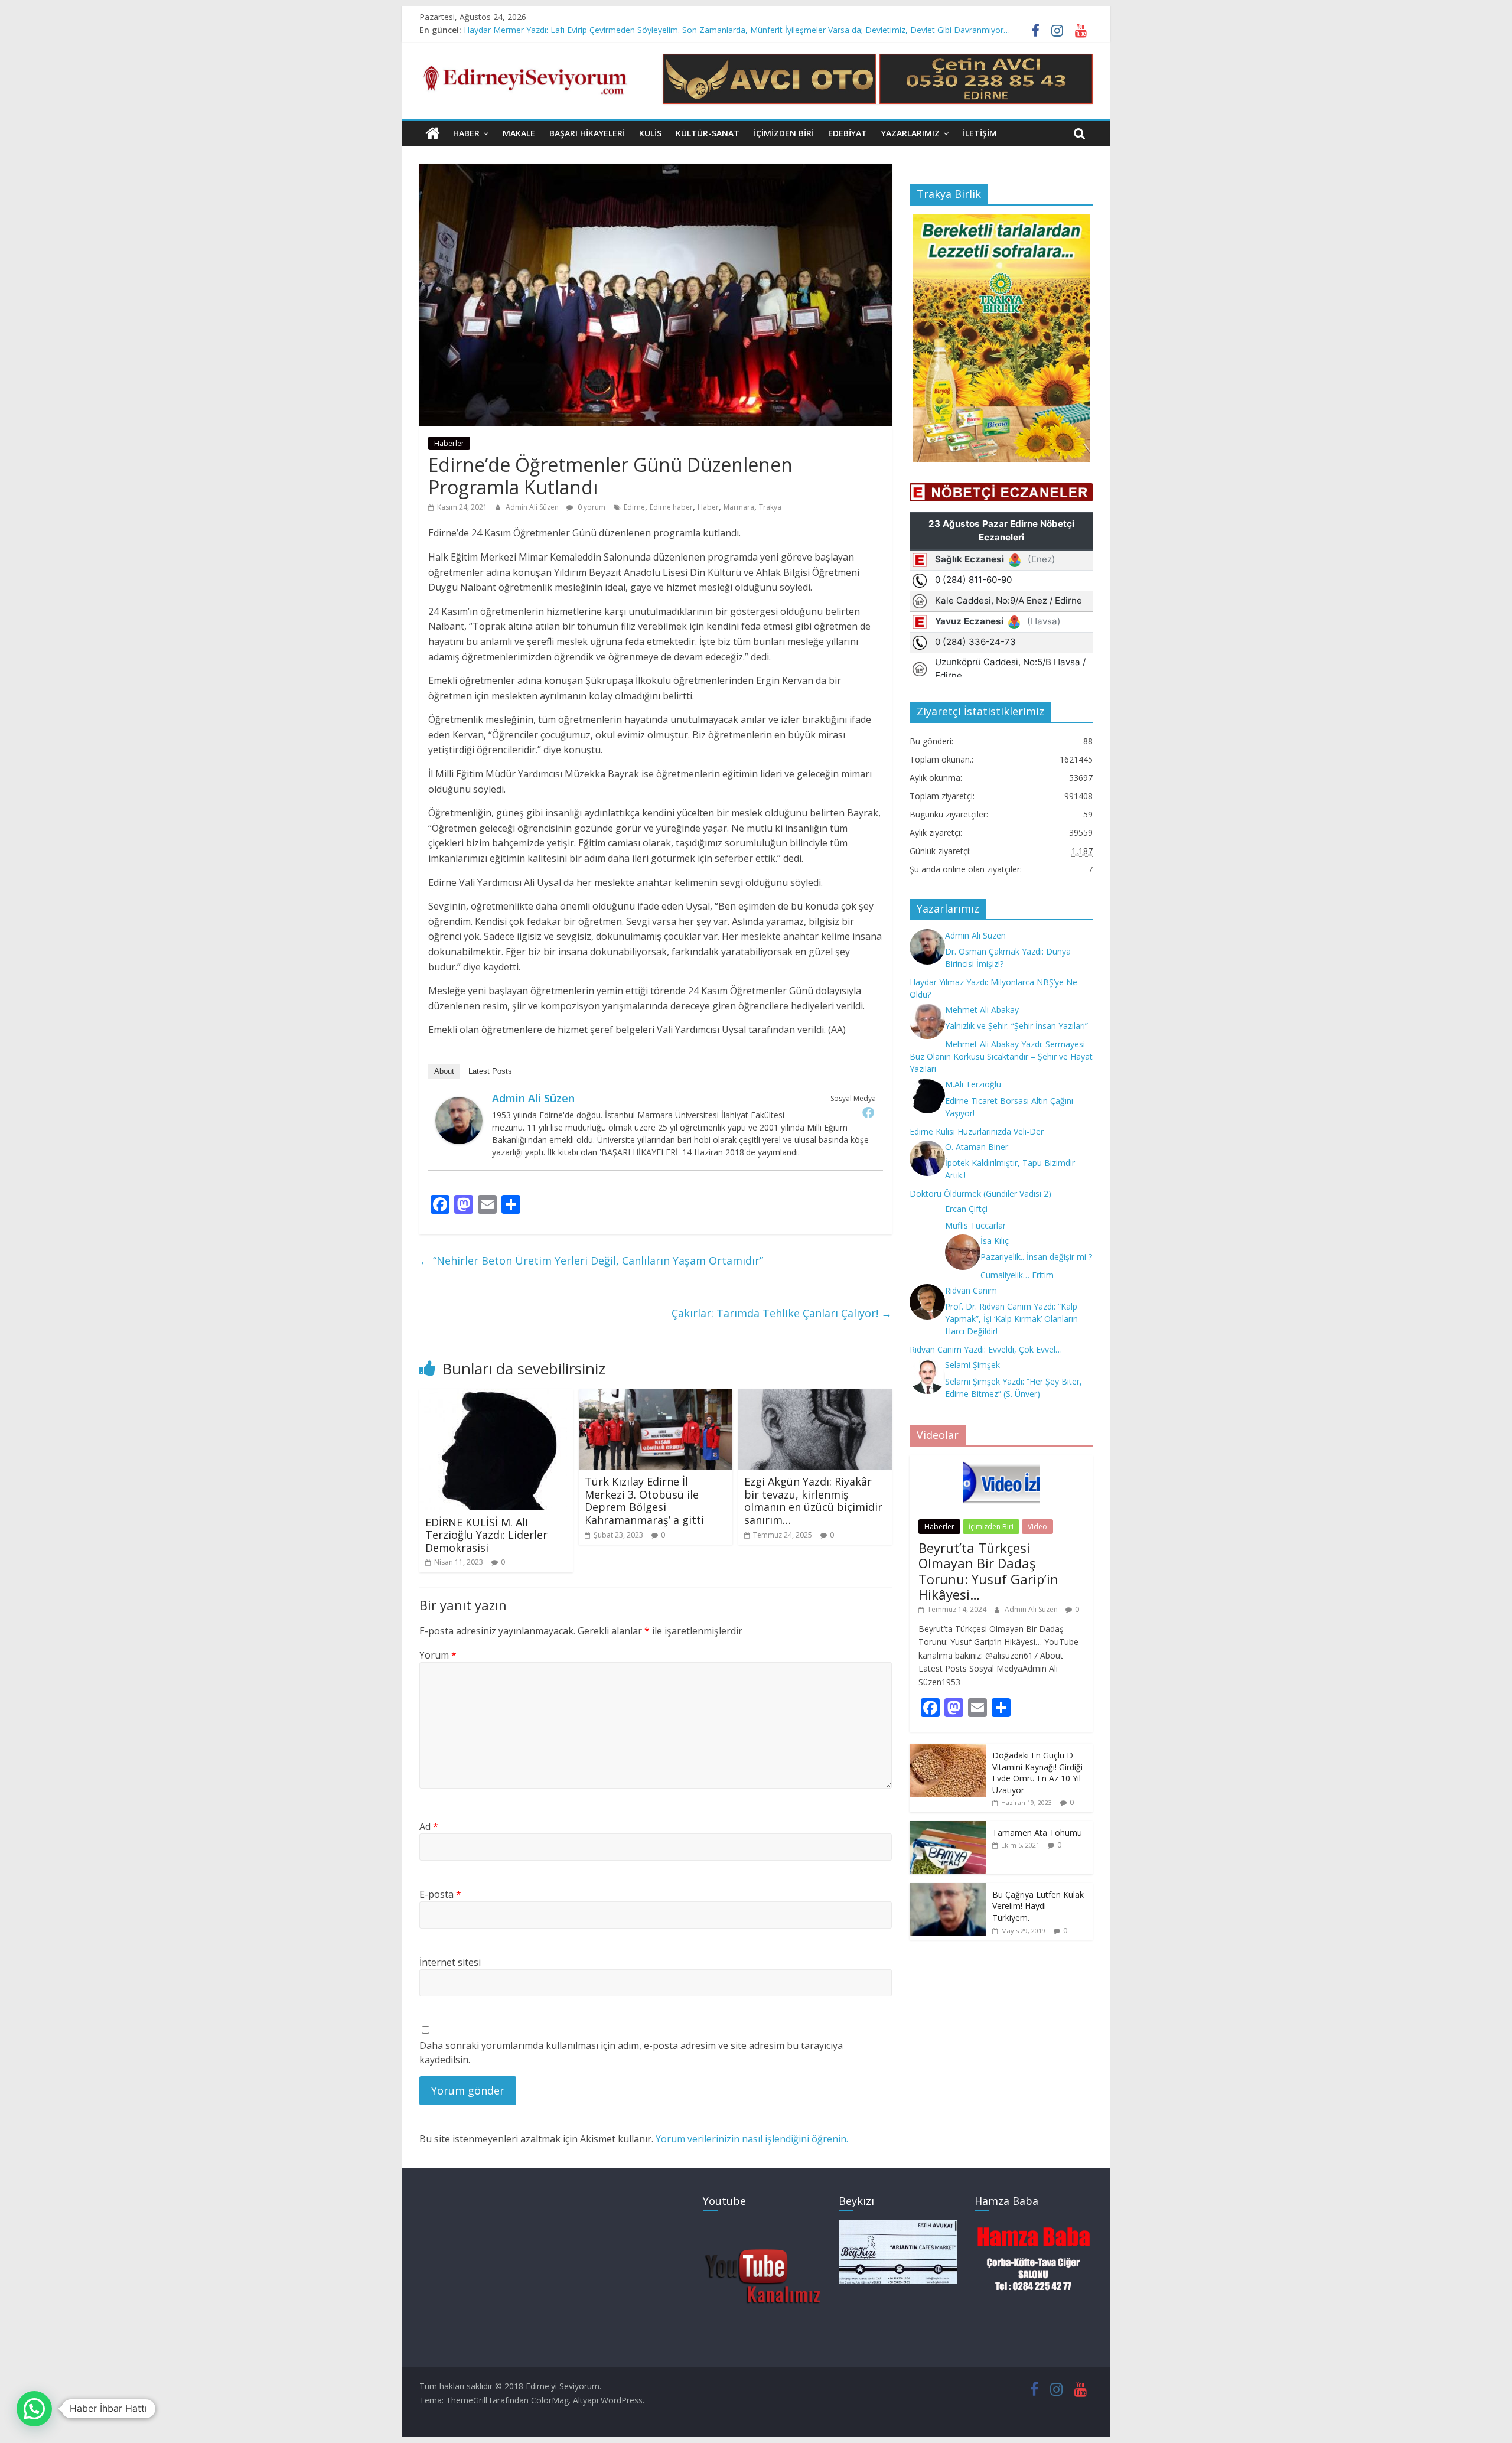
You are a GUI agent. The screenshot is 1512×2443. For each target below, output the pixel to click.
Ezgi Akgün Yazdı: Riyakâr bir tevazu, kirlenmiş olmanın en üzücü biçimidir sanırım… (813, 1501)
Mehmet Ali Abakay (982, 1010)
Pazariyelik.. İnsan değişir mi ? (1036, 1257)
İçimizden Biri (784, 133)
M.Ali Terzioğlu (973, 1084)
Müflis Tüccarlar (975, 1225)
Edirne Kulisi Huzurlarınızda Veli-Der (977, 1131)
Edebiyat (848, 133)
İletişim (980, 133)
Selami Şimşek (972, 1365)
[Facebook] (868, 1112)
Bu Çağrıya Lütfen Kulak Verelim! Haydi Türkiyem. (1038, 1906)
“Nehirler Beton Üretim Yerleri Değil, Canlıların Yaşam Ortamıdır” (591, 1260)
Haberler (449, 443)
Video (1037, 1527)
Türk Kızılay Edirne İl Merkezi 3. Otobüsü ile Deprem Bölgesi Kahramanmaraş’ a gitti (644, 1501)
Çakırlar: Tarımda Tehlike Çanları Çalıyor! (782, 1313)
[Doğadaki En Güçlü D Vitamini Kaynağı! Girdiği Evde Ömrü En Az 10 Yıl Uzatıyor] (948, 1750)
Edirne (634, 507)
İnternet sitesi (450, 1962)
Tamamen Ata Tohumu (1037, 1833)
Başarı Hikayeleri (587, 133)
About (444, 1071)
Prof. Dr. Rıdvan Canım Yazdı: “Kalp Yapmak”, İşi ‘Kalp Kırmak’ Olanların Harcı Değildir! (1011, 1319)
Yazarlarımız (910, 133)
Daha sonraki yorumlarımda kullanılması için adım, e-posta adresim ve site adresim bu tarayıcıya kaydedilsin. (631, 2053)
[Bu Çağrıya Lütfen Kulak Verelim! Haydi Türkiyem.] (948, 1889)
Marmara (739, 507)
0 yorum (591, 507)
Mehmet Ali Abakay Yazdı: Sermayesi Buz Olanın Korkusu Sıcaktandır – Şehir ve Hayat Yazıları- (1001, 1056)
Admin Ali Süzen (533, 507)
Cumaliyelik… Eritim (1017, 1275)
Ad (429, 1826)
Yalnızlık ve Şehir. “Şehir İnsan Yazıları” (1016, 1026)
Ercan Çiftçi (966, 1209)
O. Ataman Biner (977, 1147)
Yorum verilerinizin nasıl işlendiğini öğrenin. (752, 2139)
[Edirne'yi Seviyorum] (433, 133)
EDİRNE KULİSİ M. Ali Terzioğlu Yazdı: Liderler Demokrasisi (486, 1535)
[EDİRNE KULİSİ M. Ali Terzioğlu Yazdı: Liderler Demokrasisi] (493, 1396)
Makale (519, 133)
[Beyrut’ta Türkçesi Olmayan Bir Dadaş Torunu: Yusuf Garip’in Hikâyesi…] (1001, 1462)
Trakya (770, 507)
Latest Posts (490, 1071)
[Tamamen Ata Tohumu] (948, 1827)
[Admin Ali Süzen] (459, 1104)
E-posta (440, 1894)
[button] (34, 2409)
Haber (466, 133)
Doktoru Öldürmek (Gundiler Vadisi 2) (980, 1193)
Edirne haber (671, 507)
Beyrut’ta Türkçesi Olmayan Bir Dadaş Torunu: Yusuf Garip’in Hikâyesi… (988, 1571)
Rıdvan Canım (971, 1290)
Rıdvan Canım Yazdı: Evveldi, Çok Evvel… (986, 1349)
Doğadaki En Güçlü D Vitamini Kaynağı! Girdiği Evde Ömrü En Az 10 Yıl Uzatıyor (1037, 1773)
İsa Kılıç (995, 1241)
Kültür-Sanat (708, 133)
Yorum (438, 1655)
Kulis (650, 133)
